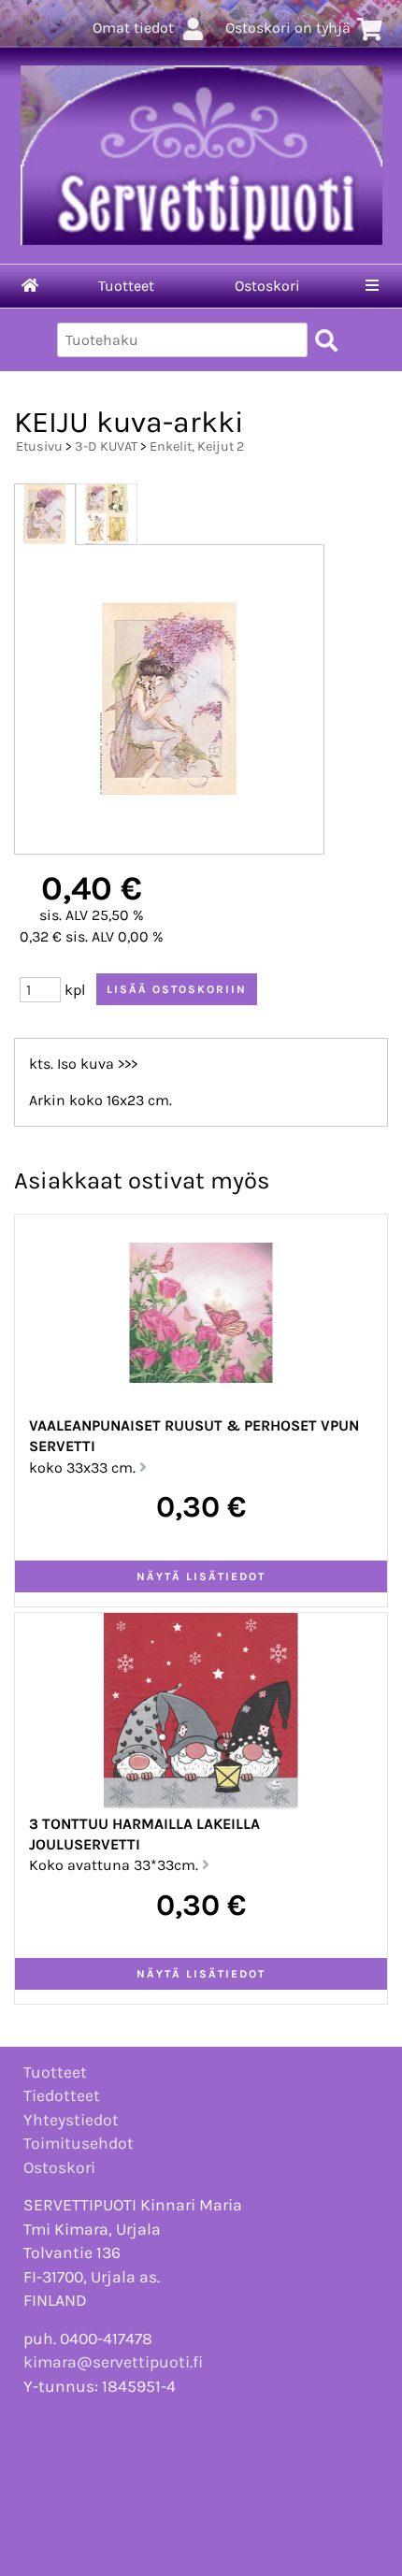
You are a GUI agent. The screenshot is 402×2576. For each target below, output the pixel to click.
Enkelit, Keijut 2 (197, 446)
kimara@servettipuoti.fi (113, 2362)
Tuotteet (126, 286)
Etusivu (39, 446)
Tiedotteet (62, 2095)
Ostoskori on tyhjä (288, 28)
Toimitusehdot (79, 2143)
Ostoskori (267, 286)
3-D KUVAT (106, 446)
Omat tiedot (133, 28)
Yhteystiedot (71, 2120)
